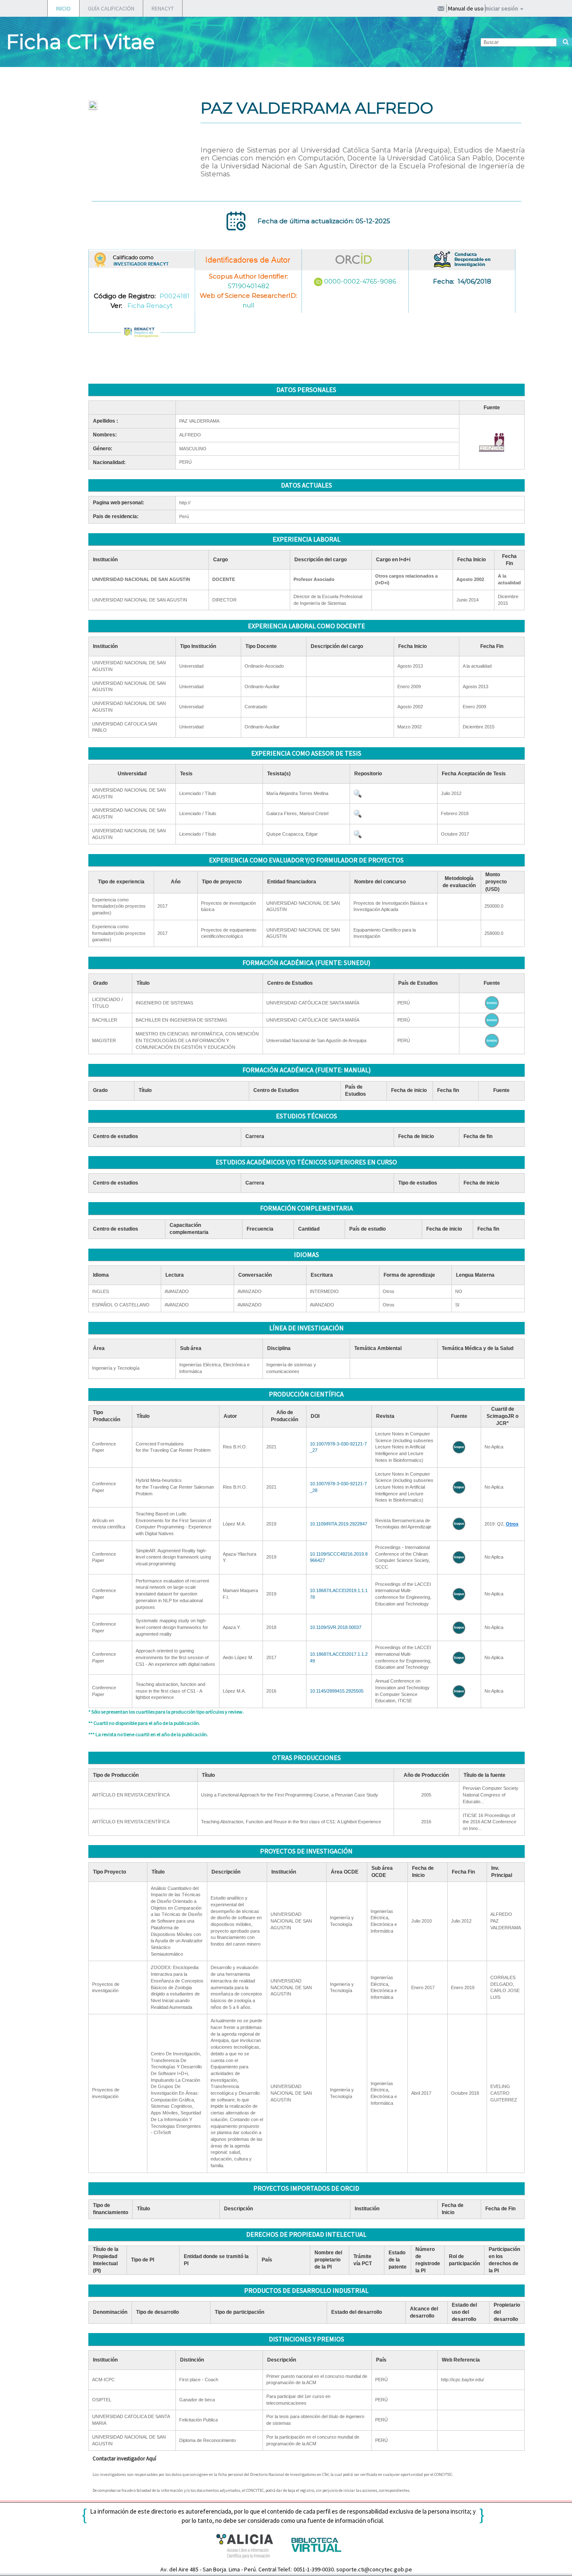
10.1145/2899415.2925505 (337, 1691)
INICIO (63, 8)
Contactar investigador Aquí (124, 2459)
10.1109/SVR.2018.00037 (336, 1627)
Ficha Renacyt (150, 306)
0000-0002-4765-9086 (360, 281)
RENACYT (163, 8)
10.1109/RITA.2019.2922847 (339, 1524)
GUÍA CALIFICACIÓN (111, 8)
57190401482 (249, 286)
